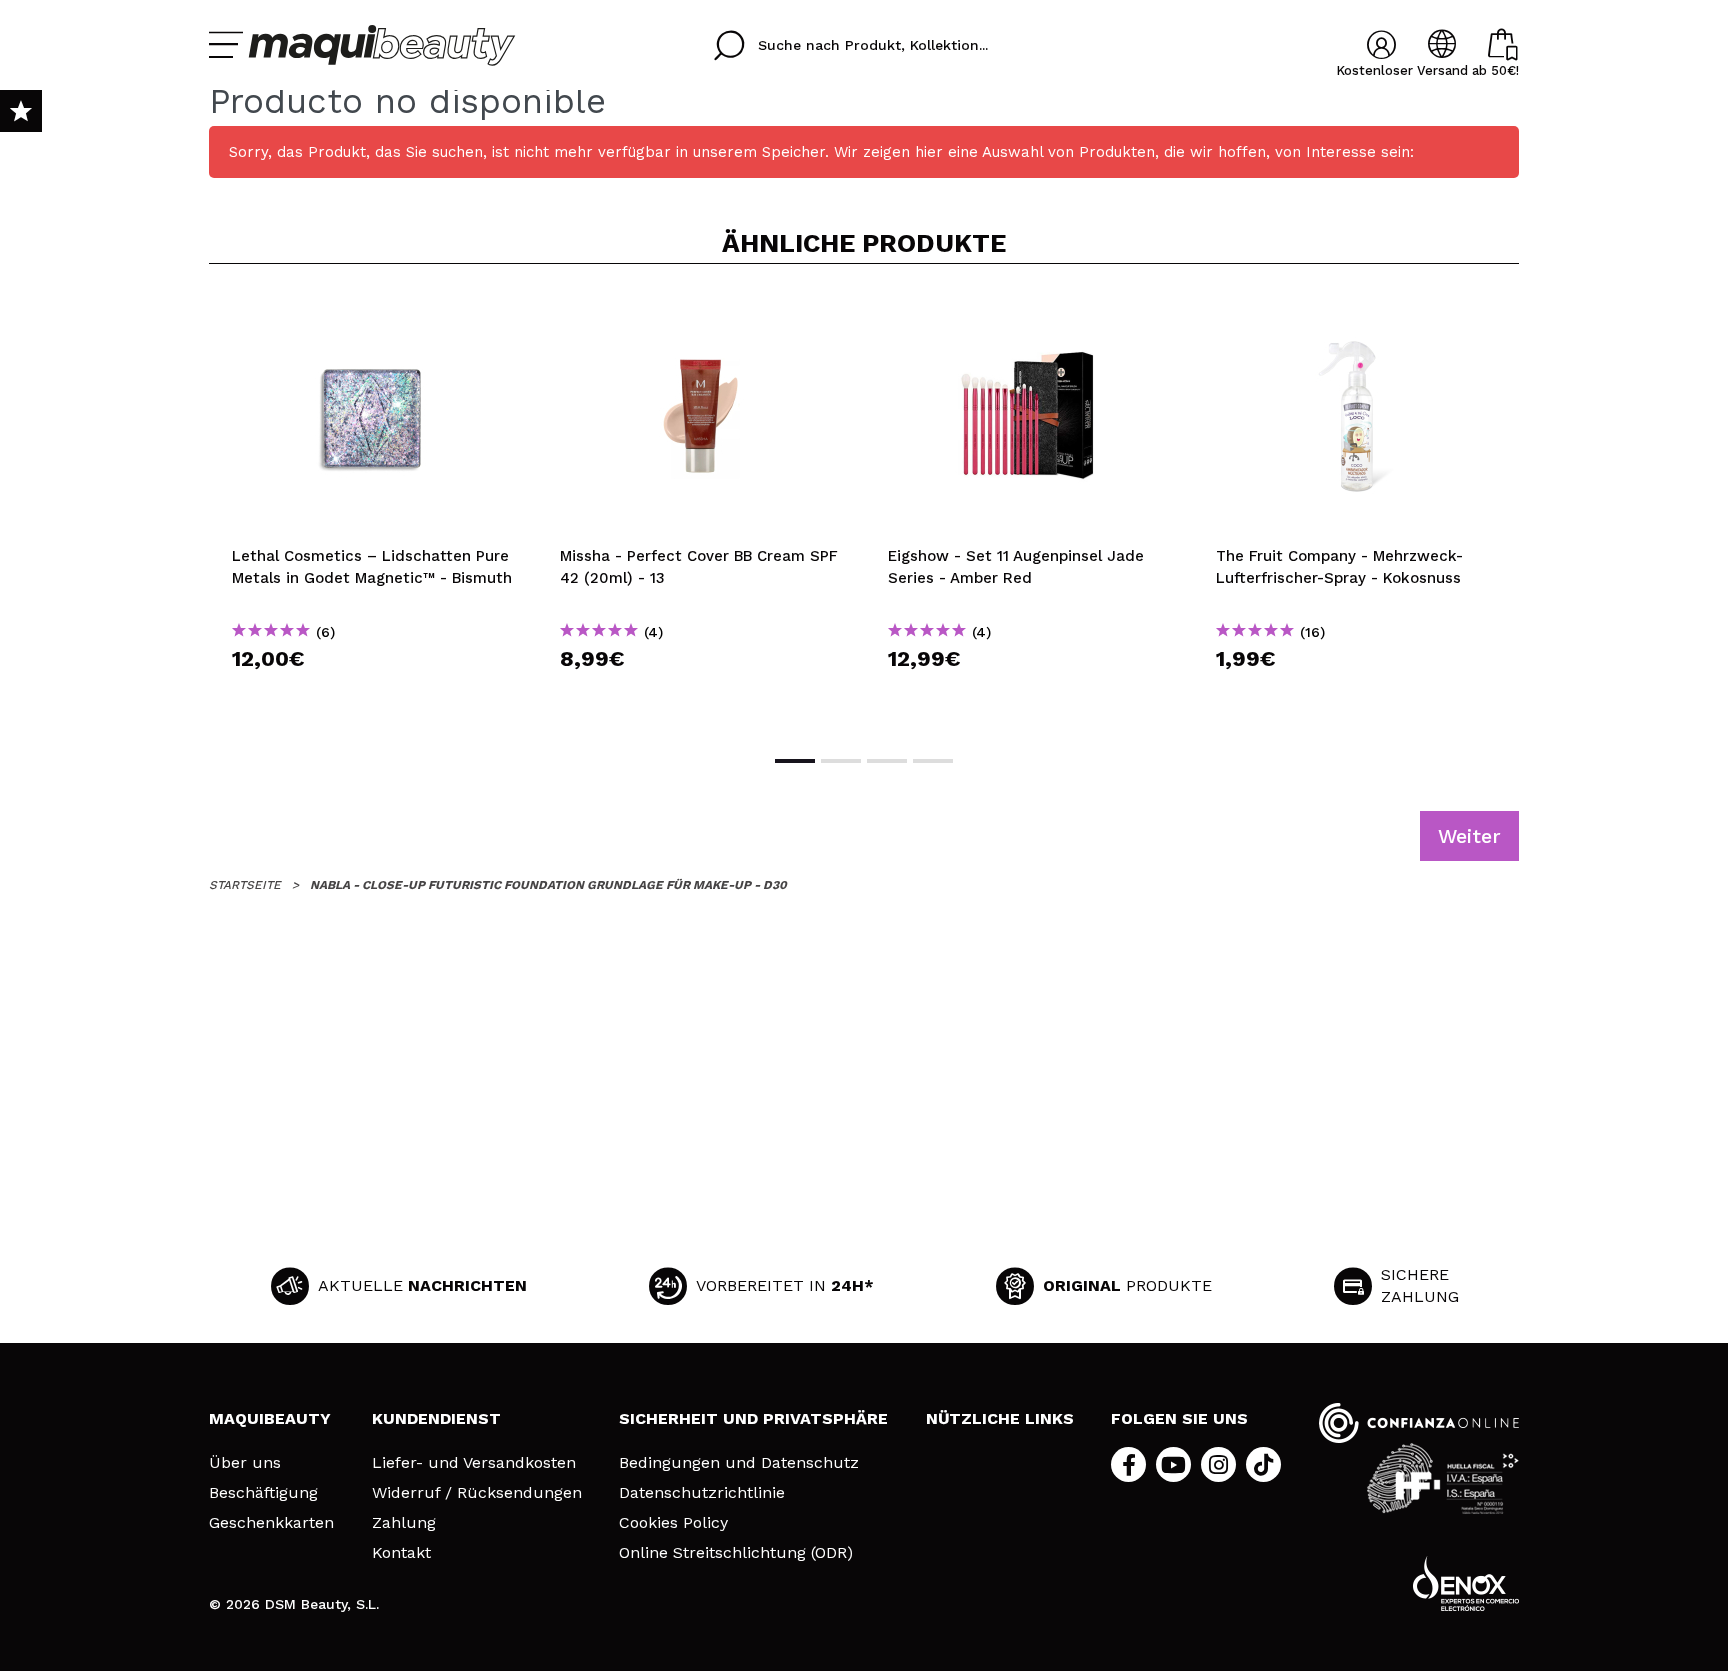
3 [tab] (887, 761)
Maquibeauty (270, 1418)
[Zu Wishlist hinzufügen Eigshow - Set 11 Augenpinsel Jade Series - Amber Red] (1029, 312)
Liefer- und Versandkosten (474, 1463)
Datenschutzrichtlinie (702, 1493)
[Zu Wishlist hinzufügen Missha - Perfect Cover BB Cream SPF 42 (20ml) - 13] (701, 312)
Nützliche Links (1000, 1418)
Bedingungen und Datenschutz (739, 1463)
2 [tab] (841, 761)
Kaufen (373, 694)
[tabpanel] (373, 507)
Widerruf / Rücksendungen (477, 1493)
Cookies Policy (673, 1523)
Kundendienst (436, 1418)
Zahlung (404, 1523)
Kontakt (401, 1553)
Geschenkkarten (271, 1523)
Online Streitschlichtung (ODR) (736, 1553)
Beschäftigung (263, 1493)
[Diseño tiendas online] (1466, 1583)
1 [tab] (795, 761)
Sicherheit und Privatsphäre (753, 1418)
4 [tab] (933, 761)
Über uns (245, 1463)
